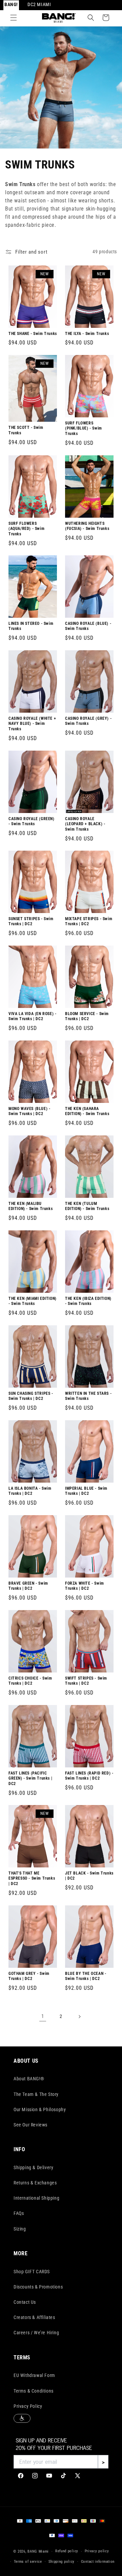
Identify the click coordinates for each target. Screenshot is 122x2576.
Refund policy (67, 2551)
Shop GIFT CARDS (32, 2272)
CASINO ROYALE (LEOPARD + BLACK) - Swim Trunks (85, 824)
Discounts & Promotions (38, 2287)
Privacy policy (97, 2551)
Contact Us (25, 2302)
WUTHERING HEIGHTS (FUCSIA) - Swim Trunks (87, 526)
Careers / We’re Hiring (36, 2333)
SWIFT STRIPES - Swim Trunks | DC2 (86, 1681)
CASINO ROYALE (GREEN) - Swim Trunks (32, 821)
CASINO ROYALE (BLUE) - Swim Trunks (88, 626)
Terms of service (28, 2562)
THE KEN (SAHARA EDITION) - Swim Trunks (87, 1111)
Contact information (98, 2562)
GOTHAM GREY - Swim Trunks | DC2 (29, 1976)
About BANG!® (29, 2079)
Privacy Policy (28, 2406)
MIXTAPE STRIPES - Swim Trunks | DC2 (89, 922)
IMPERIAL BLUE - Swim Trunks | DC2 (86, 1491)
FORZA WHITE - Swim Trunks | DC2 (85, 1586)
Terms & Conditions (34, 2391)
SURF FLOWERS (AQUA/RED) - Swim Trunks (26, 528)
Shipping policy (62, 2562)
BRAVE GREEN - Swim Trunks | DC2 (28, 1586)
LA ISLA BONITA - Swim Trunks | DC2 (30, 1491)
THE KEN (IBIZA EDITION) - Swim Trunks (88, 1301)
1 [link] (43, 2016)
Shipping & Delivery (33, 2167)
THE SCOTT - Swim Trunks (26, 430)
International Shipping (36, 2198)
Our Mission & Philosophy (40, 2109)
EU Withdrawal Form (34, 2375)
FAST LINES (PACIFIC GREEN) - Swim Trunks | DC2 (30, 1778)
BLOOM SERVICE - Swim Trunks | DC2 (87, 1016)
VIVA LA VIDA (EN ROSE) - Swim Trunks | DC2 (32, 1016)
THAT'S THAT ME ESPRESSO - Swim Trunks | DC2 (32, 1878)
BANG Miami (38, 2551)
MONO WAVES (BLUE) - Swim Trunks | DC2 (29, 1111)
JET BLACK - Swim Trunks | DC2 (89, 1876)
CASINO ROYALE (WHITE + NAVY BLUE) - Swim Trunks (32, 724)
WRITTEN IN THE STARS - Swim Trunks (88, 1396)
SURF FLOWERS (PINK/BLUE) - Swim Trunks (84, 428)
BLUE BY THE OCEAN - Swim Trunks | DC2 (86, 1976)
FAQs (19, 2213)
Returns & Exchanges (35, 2183)
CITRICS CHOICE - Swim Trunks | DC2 (30, 1681)
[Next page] (79, 2017)
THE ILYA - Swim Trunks (87, 333)
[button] (14, 18)
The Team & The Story (36, 2094)
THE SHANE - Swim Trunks (33, 333)
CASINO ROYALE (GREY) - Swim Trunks (88, 721)
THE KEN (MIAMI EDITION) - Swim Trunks (33, 1301)
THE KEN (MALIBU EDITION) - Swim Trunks (30, 1206)
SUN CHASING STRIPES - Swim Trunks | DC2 (31, 1396)
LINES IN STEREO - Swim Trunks (31, 626)
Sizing (20, 2229)
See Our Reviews (30, 2125)
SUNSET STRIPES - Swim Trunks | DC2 (31, 922)
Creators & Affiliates (34, 2317)
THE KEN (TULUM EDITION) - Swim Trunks (87, 1206)
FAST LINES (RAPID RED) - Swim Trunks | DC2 (89, 1776)
